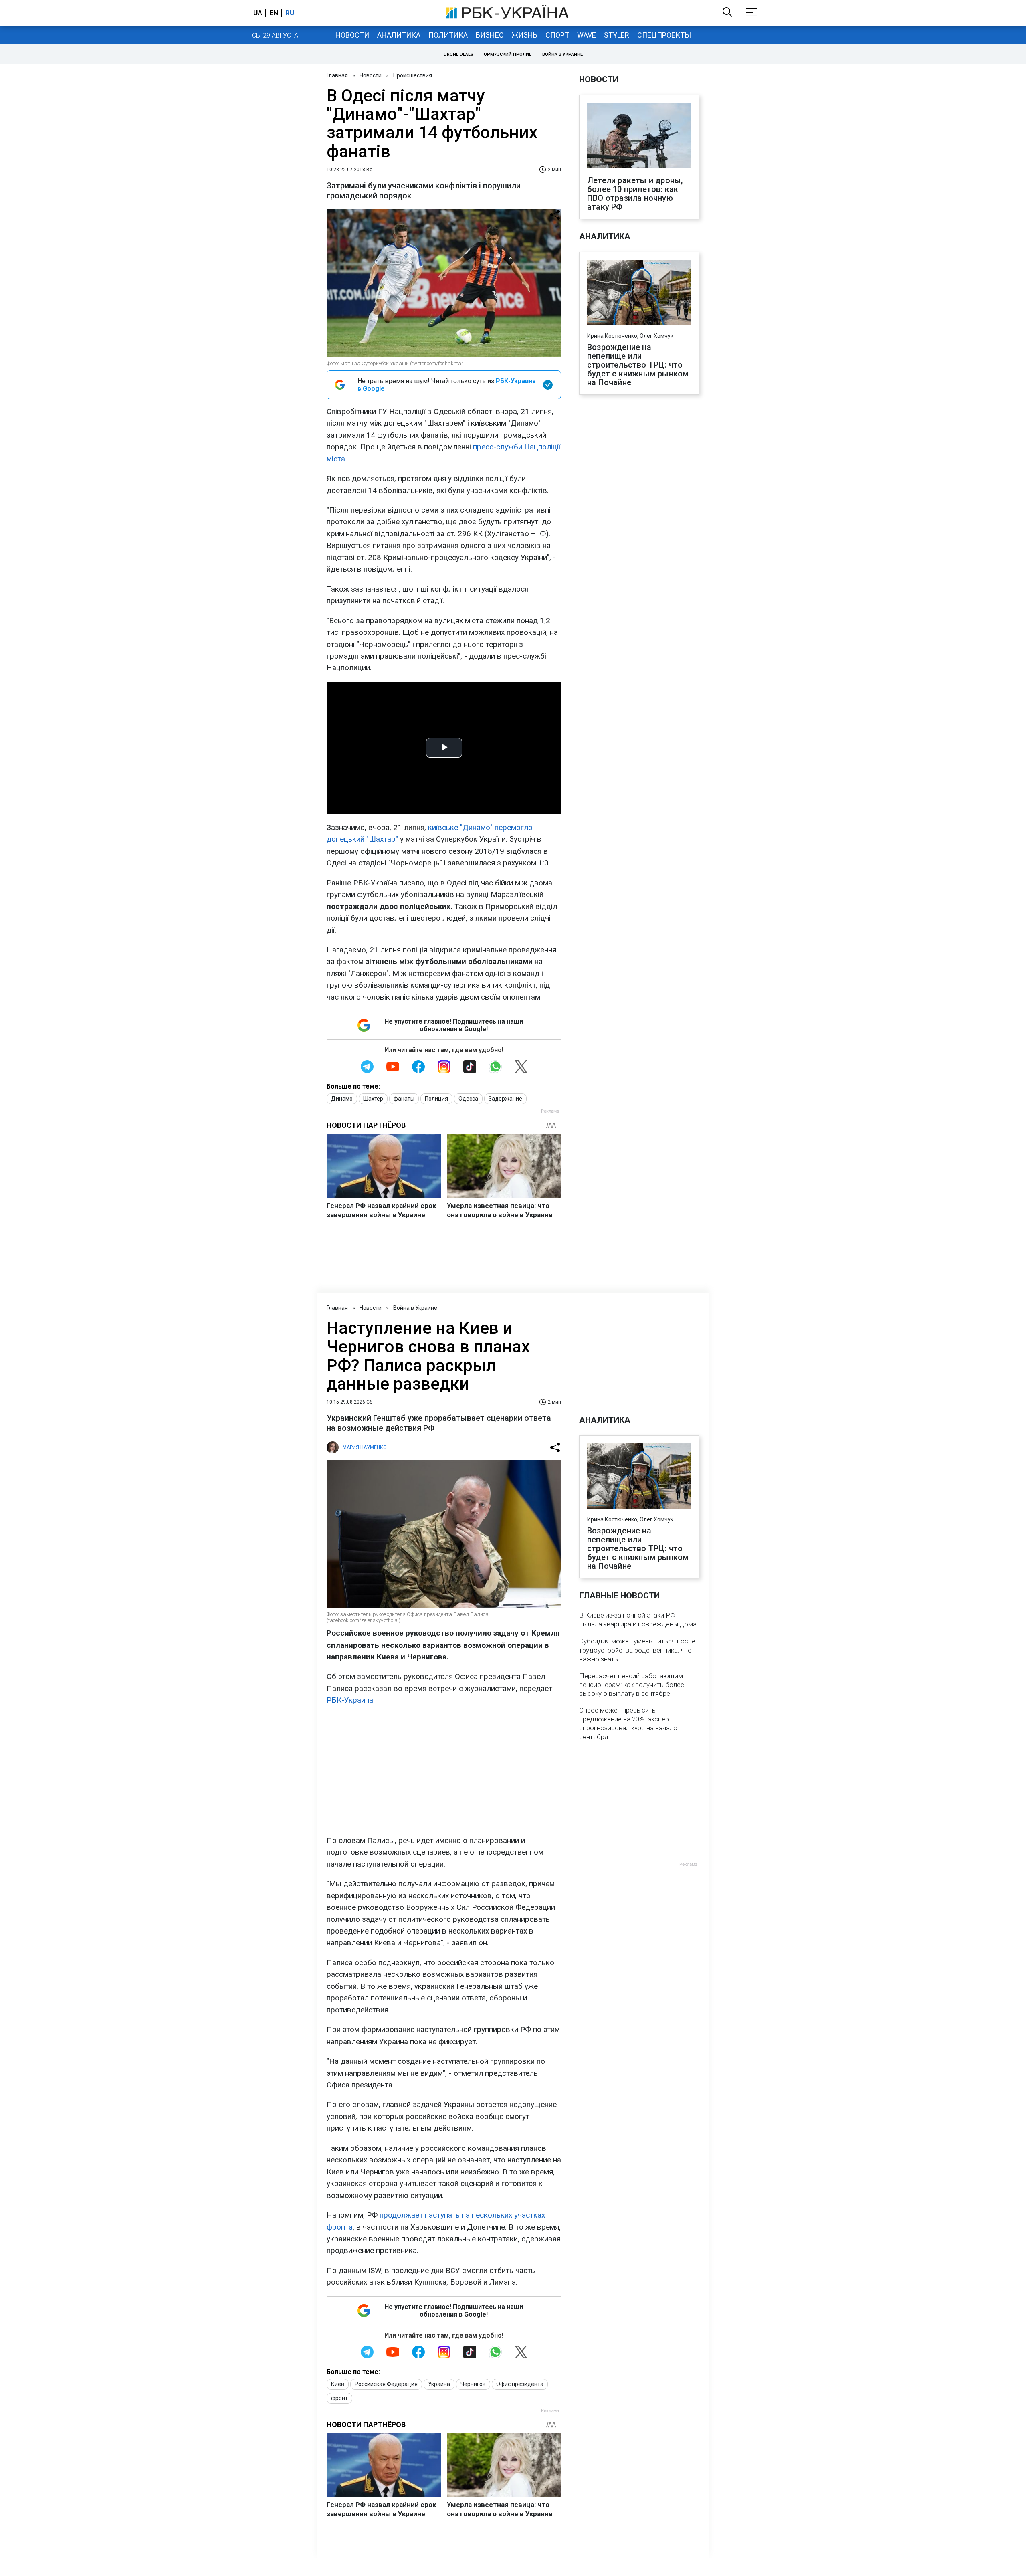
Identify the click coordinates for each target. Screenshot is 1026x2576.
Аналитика (399, 35)
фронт (339, 2398)
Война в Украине (562, 54)
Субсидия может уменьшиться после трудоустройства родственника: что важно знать (637, 1650)
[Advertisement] (444, 1770)
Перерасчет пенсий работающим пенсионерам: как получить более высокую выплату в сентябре (632, 1685)
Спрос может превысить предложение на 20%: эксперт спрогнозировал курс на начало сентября (628, 1723)
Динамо (342, 1099)
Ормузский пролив (508, 54)
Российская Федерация (386, 2384)
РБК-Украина (350, 1700)
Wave (587, 35)
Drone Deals (458, 54)
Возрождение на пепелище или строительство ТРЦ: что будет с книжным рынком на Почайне (638, 365)
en (274, 13)
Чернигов (473, 2384)
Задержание (505, 1099)
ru (290, 13)
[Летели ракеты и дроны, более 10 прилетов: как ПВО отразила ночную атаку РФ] (639, 136)
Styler (617, 35)
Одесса (468, 1099)
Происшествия (413, 75)
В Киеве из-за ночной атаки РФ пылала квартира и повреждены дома (638, 1620)
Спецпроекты (664, 35)
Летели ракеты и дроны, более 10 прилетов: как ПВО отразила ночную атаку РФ (635, 194)
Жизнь (525, 35)
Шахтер (373, 1099)
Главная (337, 75)
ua (258, 13)
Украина (439, 2384)
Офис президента (520, 2384)
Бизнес (490, 35)
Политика (448, 35)
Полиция (436, 1099)
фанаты (404, 1099)
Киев (338, 2384)
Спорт (557, 35)
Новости (352, 35)
